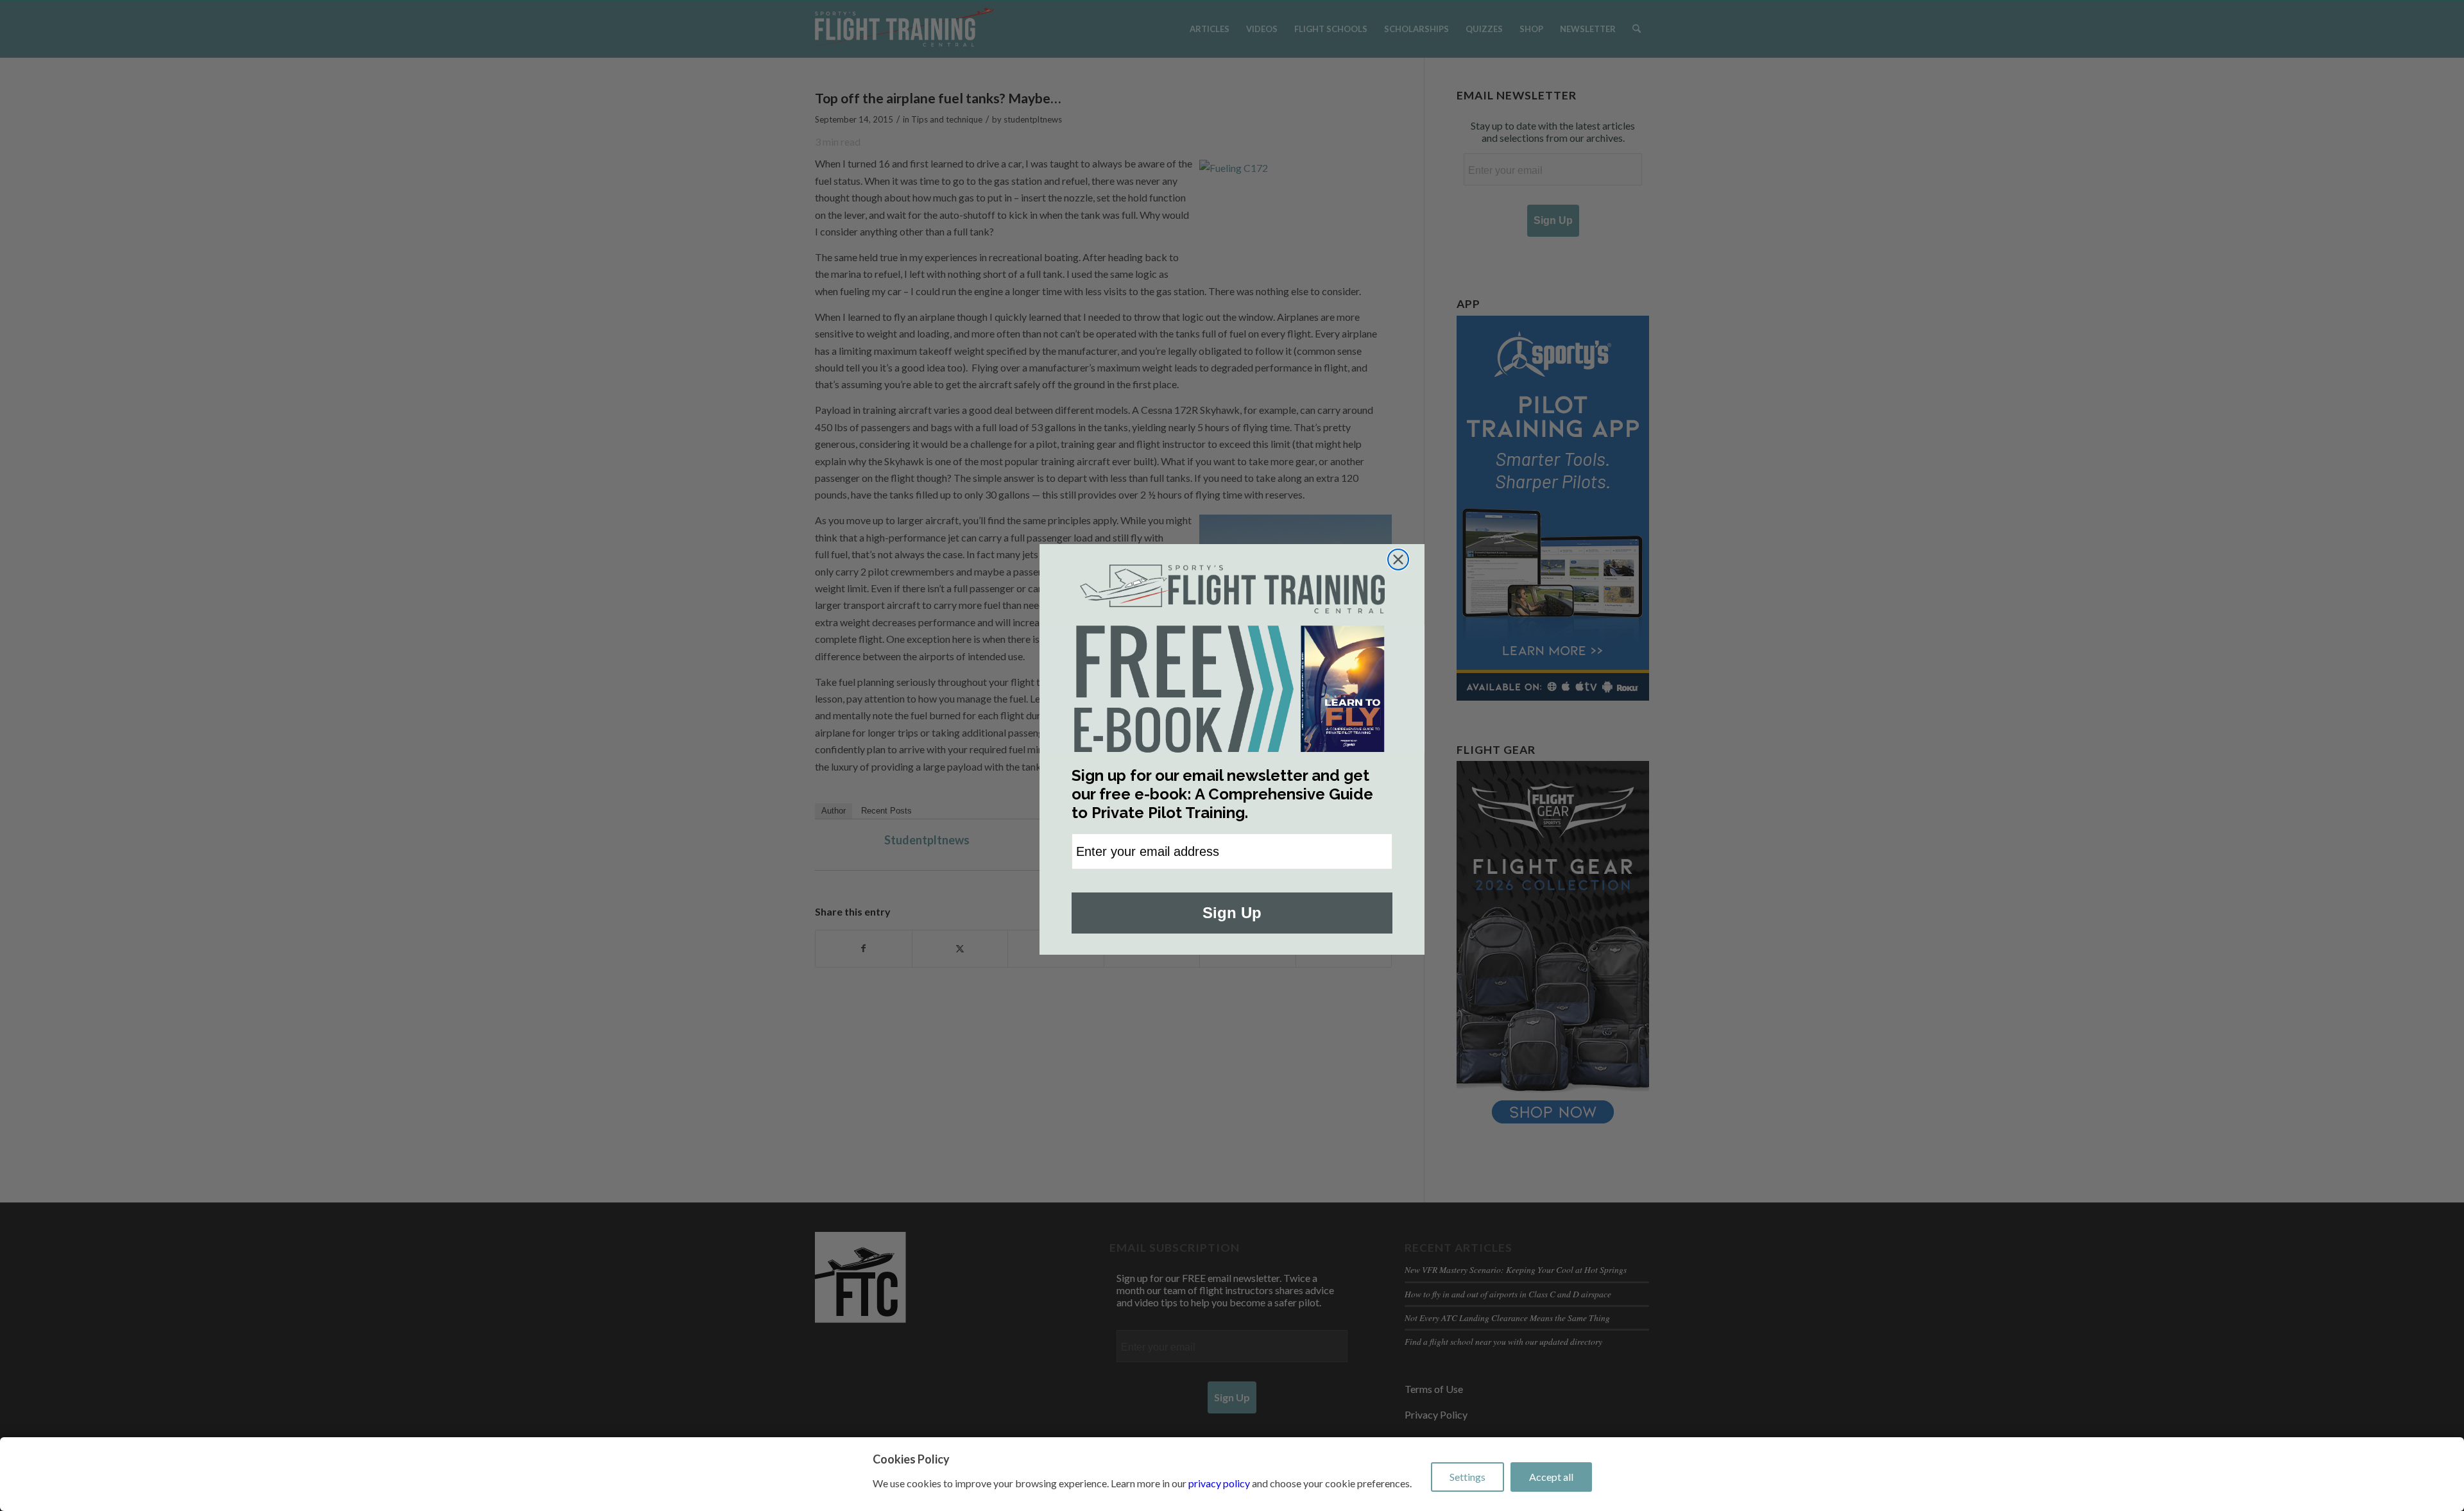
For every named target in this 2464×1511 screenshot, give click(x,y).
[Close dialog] (1398, 559)
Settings (1467, 1477)
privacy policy (1219, 1483)
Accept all (1551, 1477)
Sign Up (1232, 913)
